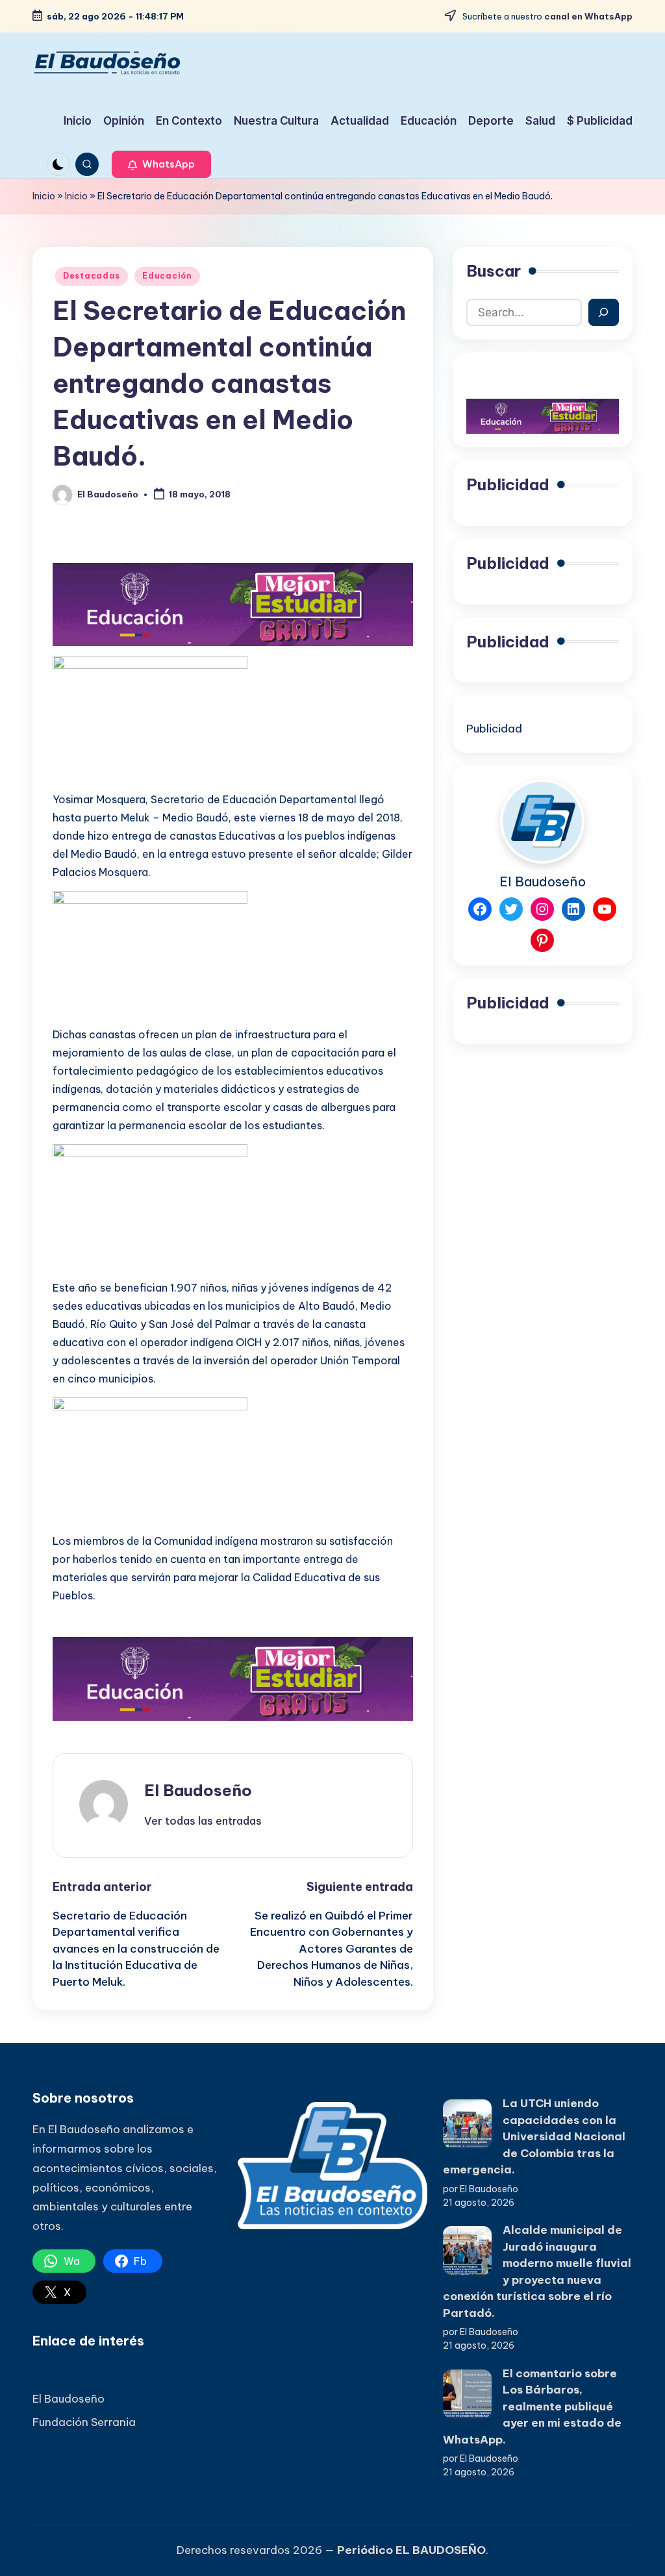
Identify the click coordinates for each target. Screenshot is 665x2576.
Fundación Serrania (84, 2422)
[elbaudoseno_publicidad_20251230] (233, 603)
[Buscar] (604, 312)
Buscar (494, 271)
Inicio (44, 196)
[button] (161, 164)
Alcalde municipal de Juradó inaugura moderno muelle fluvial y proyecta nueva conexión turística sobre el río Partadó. (537, 2271)
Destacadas (92, 276)
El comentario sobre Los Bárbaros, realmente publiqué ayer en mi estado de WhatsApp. (532, 2407)
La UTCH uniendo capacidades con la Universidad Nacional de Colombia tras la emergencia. (534, 2136)
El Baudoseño (198, 1790)
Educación (167, 276)
